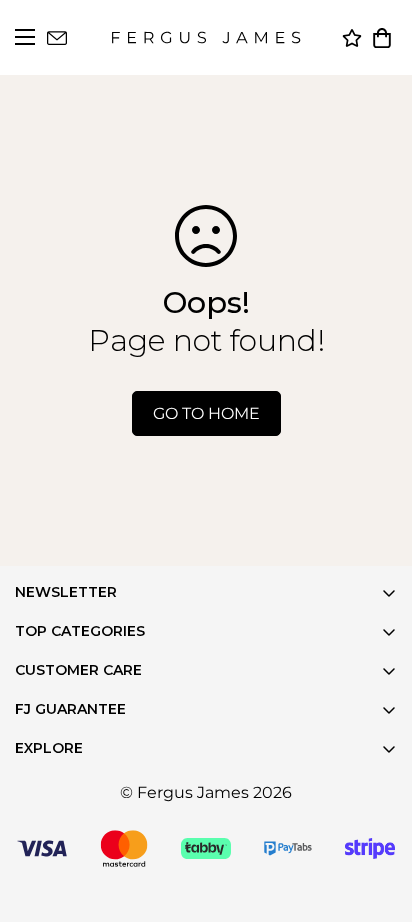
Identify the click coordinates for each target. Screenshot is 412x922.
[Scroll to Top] (372, 882)
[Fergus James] (206, 37)
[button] (382, 38)
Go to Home (206, 413)
